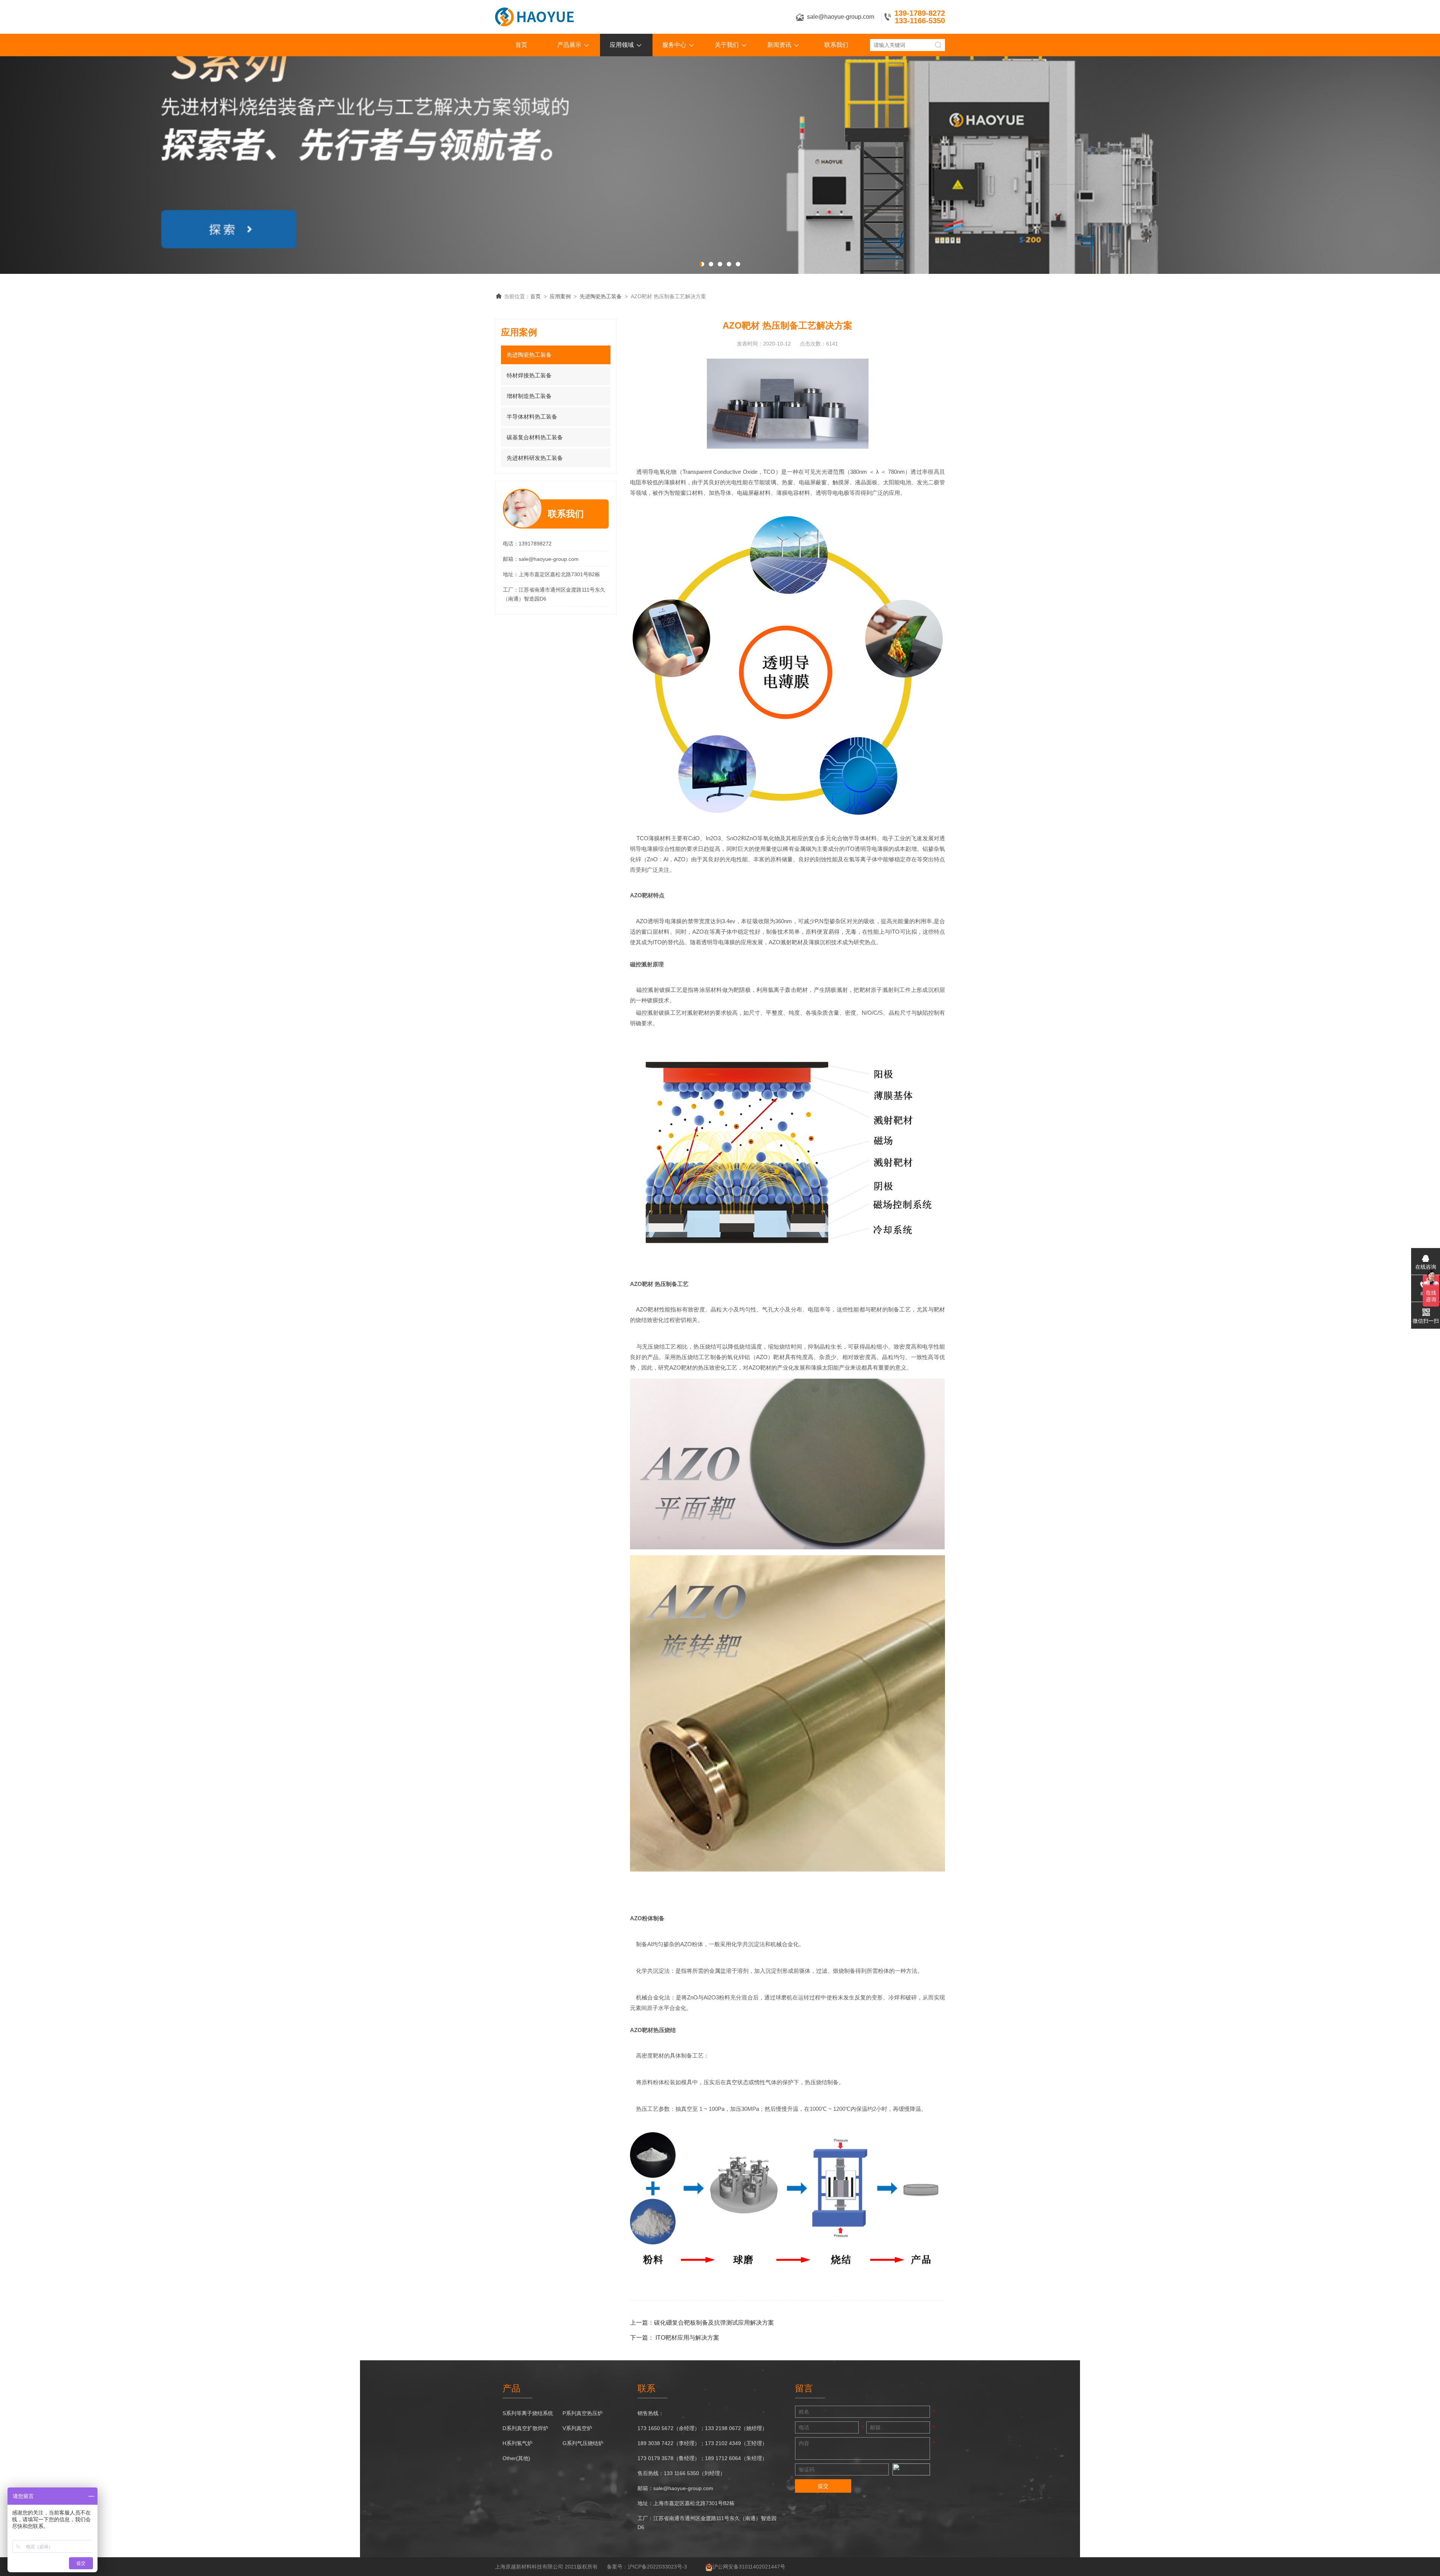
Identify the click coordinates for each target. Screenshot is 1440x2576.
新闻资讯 (779, 45)
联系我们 (836, 45)
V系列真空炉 (577, 2428)
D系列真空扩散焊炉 (525, 2428)
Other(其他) (516, 2458)
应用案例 (560, 296)
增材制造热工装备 (529, 396)
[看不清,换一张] (911, 2469)
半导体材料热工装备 (532, 417)
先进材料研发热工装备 (535, 458)
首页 (521, 45)
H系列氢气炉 (517, 2443)
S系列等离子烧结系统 (528, 2413)
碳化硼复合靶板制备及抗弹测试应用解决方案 (714, 2323)
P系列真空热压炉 (583, 2413)
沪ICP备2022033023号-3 (657, 2567)
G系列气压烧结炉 (583, 2443)
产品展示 (569, 45)
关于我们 (727, 45)
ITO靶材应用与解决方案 (687, 2338)
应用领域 (622, 45)
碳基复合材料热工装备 (535, 437)
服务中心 (674, 45)
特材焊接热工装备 (529, 375)
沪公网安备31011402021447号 (749, 2567)
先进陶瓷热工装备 (601, 296)
